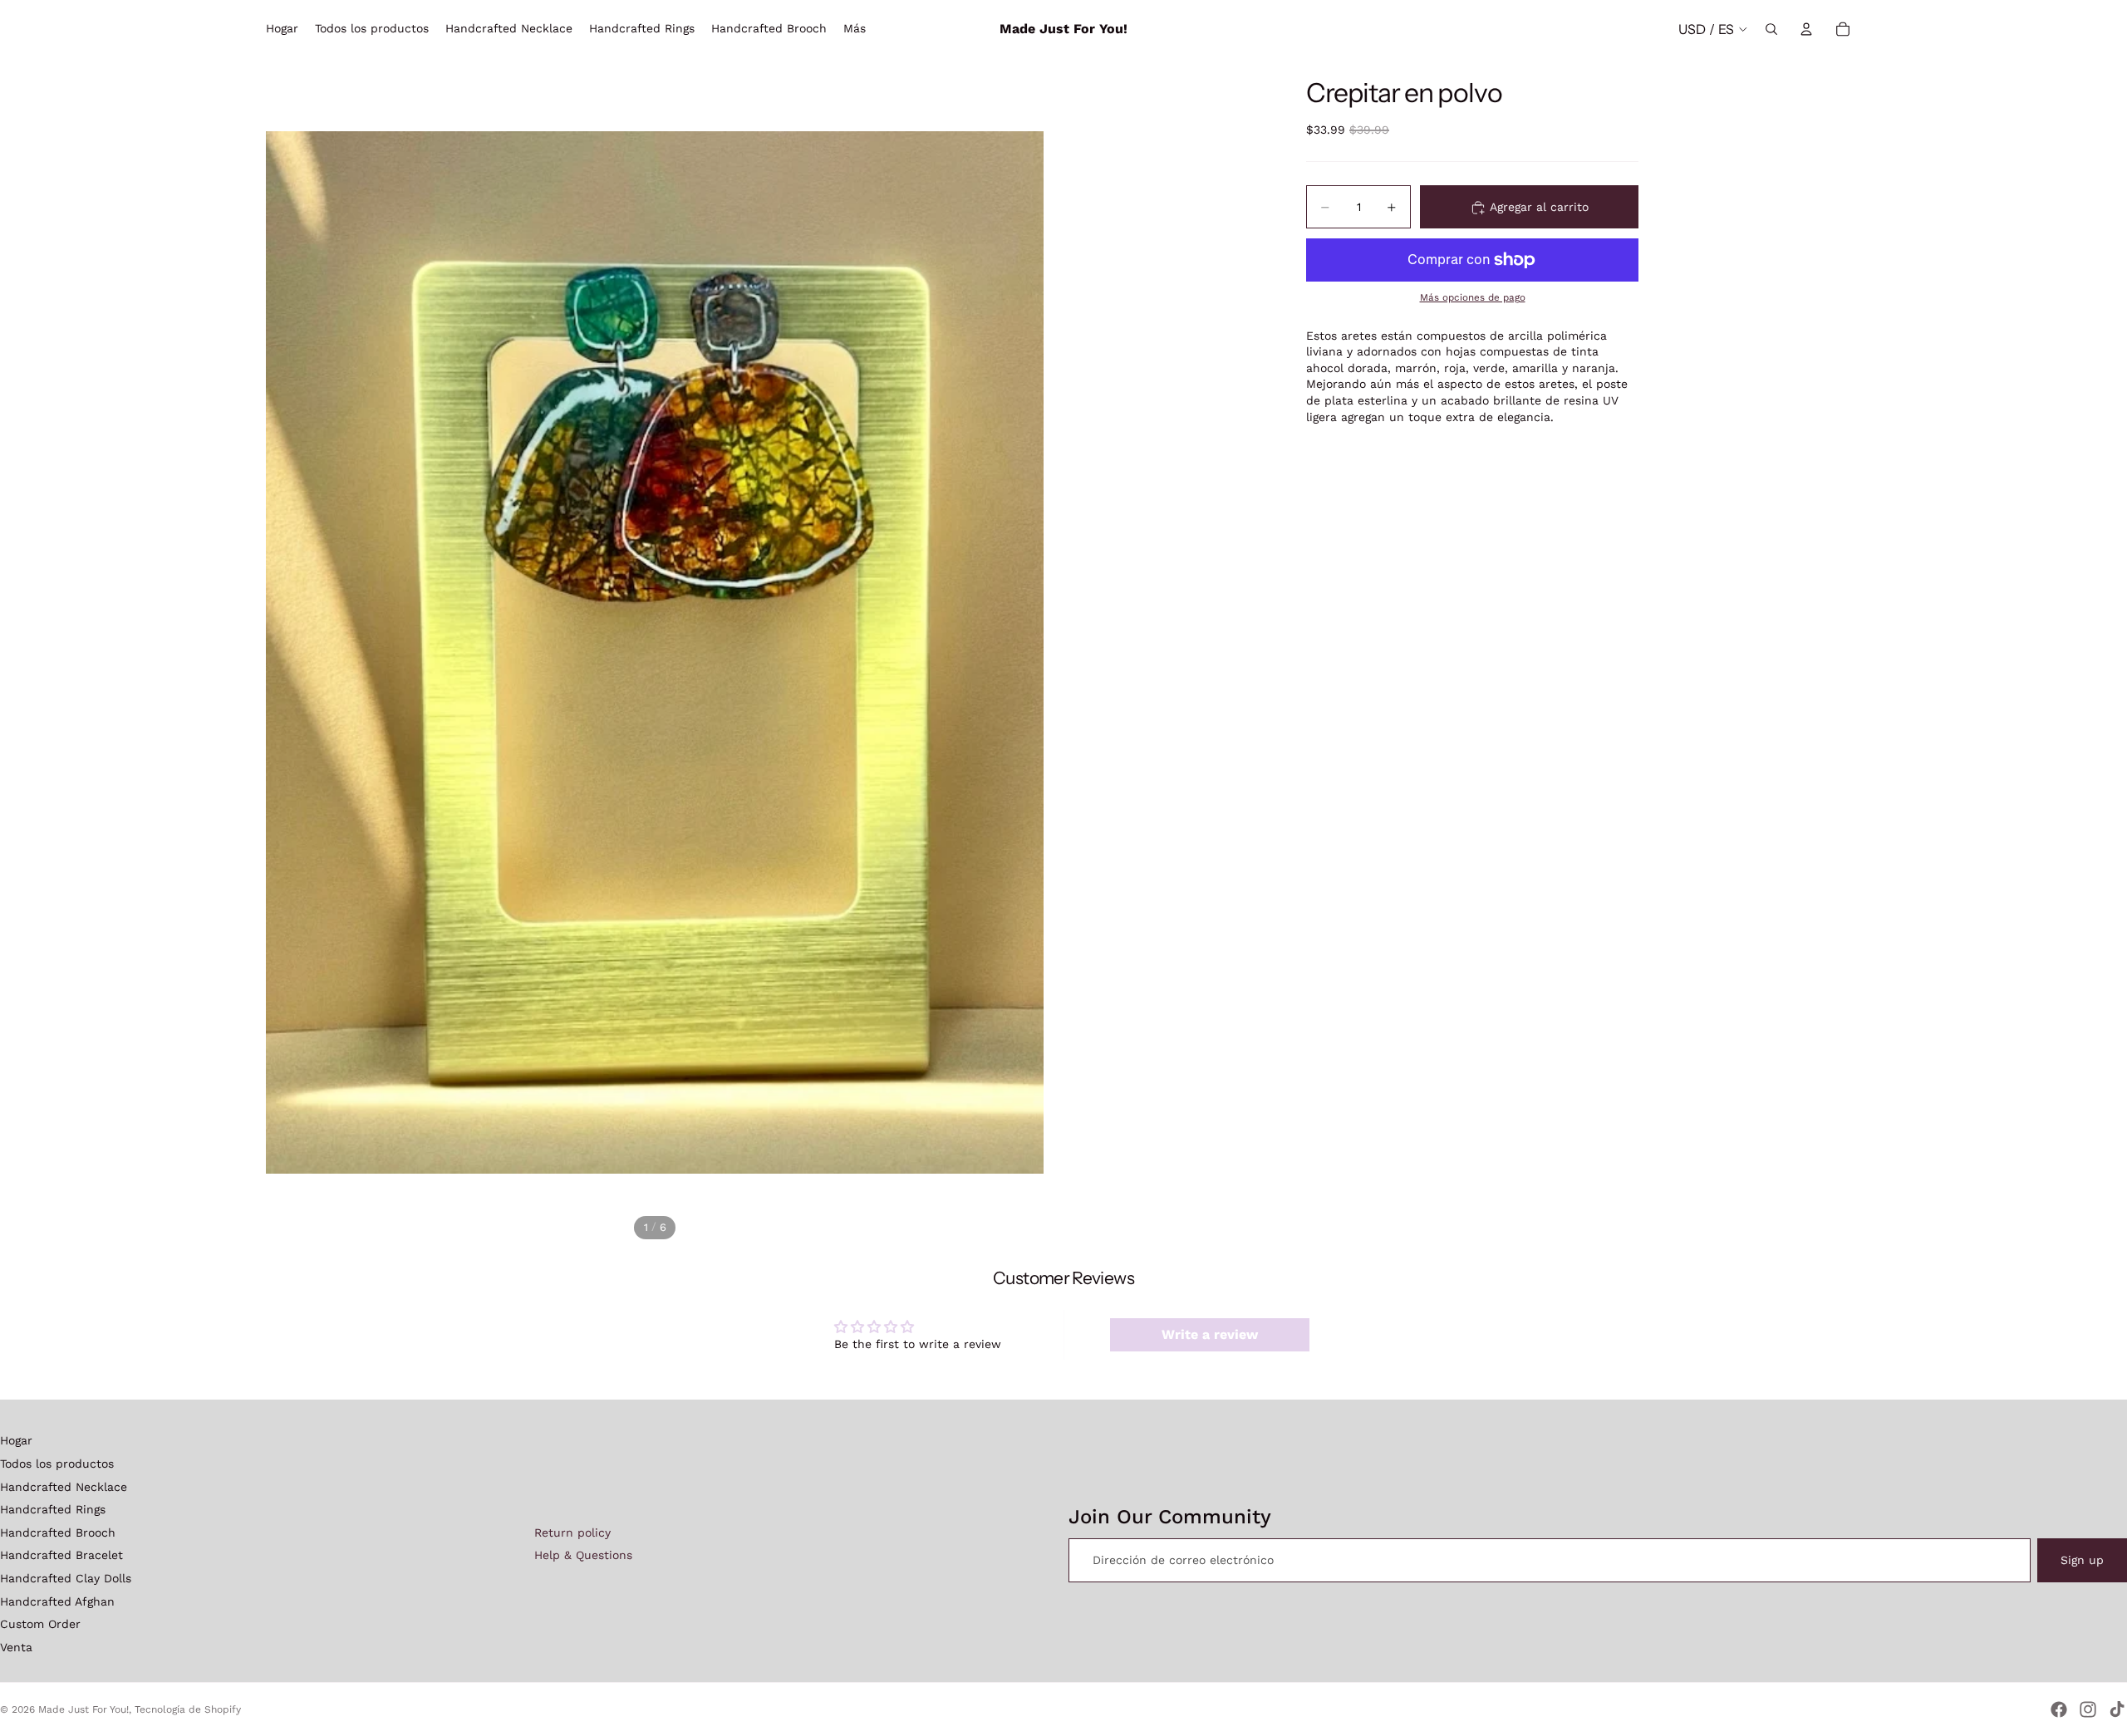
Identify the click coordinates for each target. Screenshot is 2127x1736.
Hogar (16, 1440)
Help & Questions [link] (583, 1555)
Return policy (572, 1532)
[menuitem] (855, 29)
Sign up (2082, 1560)
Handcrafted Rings (53, 1509)
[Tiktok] (2117, 1709)
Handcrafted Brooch (58, 1532)
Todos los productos (57, 1464)
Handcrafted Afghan (57, 1601)
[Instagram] (2088, 1709)
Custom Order (40, 1624)
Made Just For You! (84, 1709)
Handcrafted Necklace (64, 1487)
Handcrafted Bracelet (61, 1555)
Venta (16, 1647)
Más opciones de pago (1473, 298)
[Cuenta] (1806, 29)
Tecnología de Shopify (188, 1709)
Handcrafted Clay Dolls (66, 1578)
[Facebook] (2059, 1709)
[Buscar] (1771, 29)
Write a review (1210, 1334)
